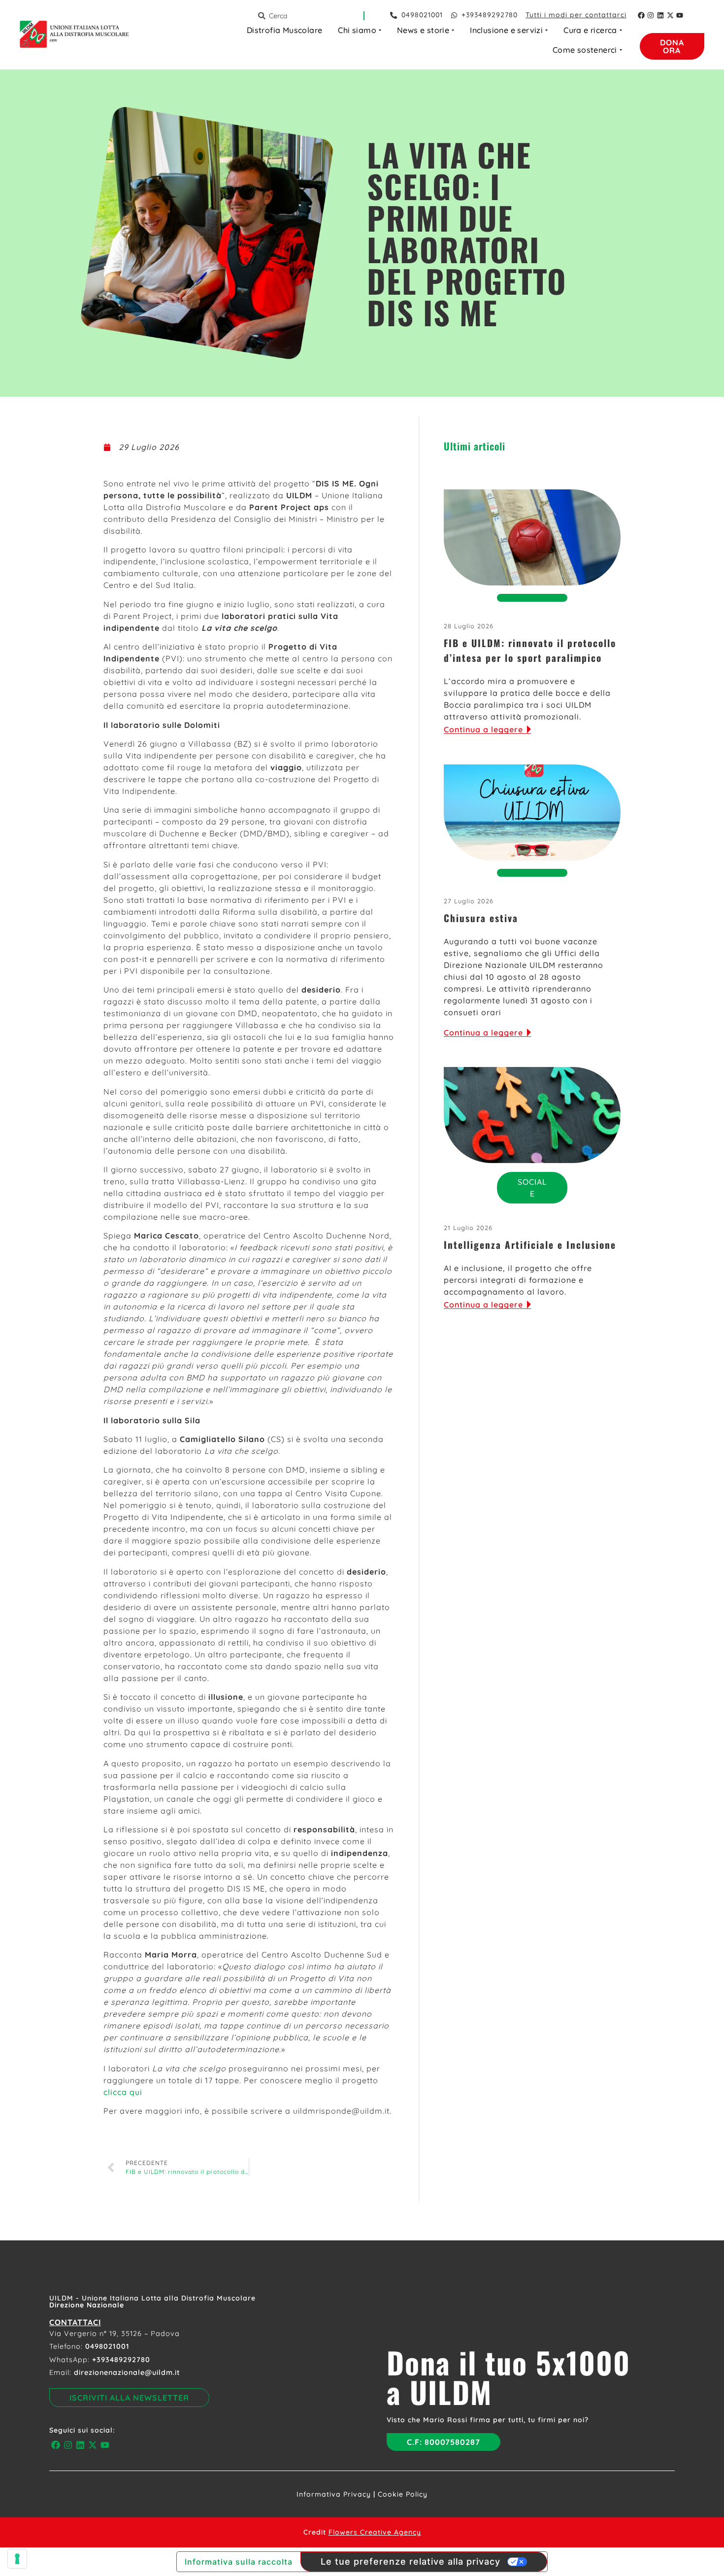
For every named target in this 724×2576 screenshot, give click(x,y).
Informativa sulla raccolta (239, 2562)
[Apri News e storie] (453, 30)
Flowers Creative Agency (375, 2532)
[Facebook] (641, 15)
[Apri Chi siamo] (380, 30)
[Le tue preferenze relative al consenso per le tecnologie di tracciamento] (17, 2559)
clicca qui (123, 2092)
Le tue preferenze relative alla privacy (411, 2561)
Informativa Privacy (334, 2494)
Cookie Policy (403, 2494)
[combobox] (310, 16)
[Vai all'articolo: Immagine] (532, 537)
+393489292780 (121, 2360)
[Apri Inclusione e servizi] (546, 30)
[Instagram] (651, 15)
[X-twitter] (670, 15)
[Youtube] (680, 15)
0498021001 (107, 2346)
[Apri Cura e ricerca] (621, 30)
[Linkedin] (660, 15)
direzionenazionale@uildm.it (127, 2372)
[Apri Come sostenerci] (621, 50)
